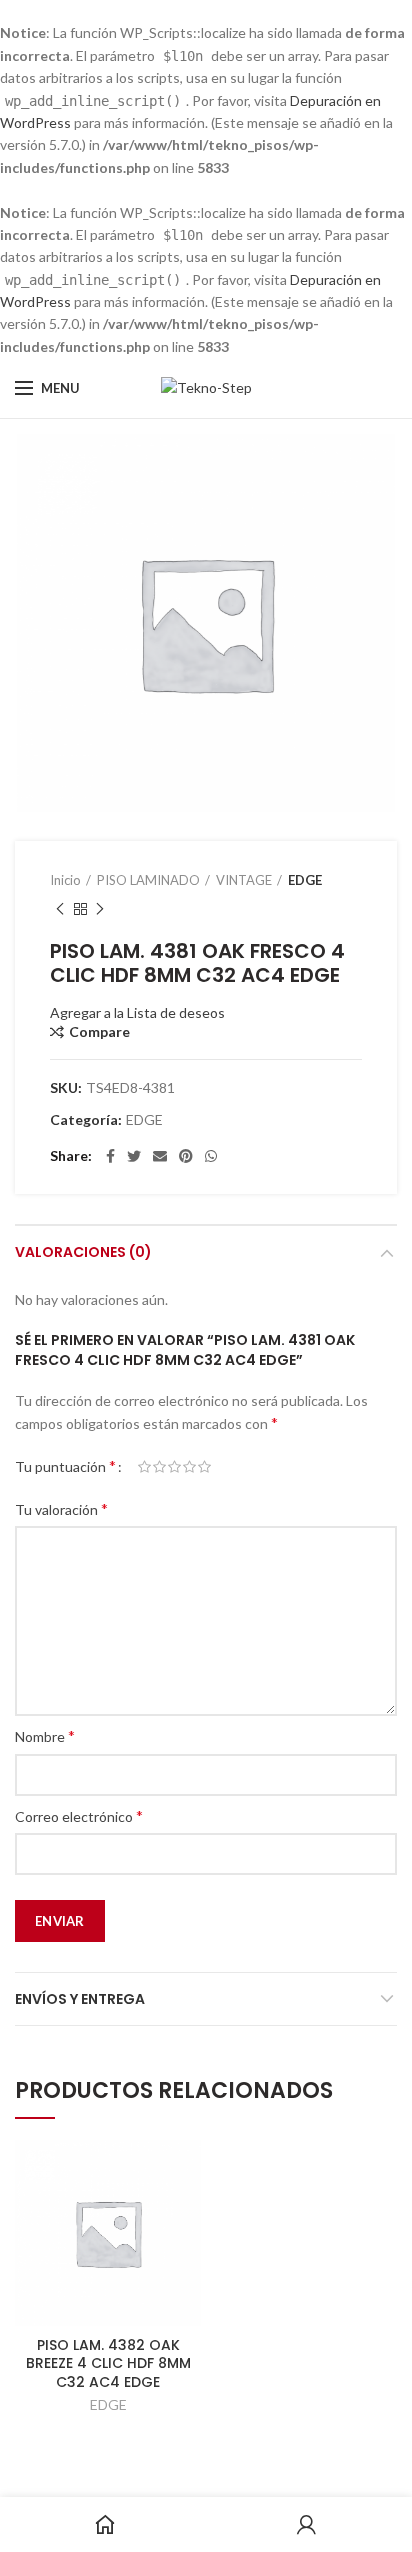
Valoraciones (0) (83, 1252)
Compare (99, 1032)
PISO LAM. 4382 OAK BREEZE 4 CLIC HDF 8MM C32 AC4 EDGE (108, 2363)
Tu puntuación (65, 1465)
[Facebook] (110, 1156)
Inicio (65, 880)
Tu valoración (61, 1508)
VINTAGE (244, 880)
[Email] (160, 1156)
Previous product (60, 909)
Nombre (45, 1735)
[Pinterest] (186, 1156)
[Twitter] (134, 1156)
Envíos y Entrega (80, 1999)
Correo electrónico (79, 1815)
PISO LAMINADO (148, 880)
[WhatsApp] (211, 1156)
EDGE (305, 880)
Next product (100, 909)
